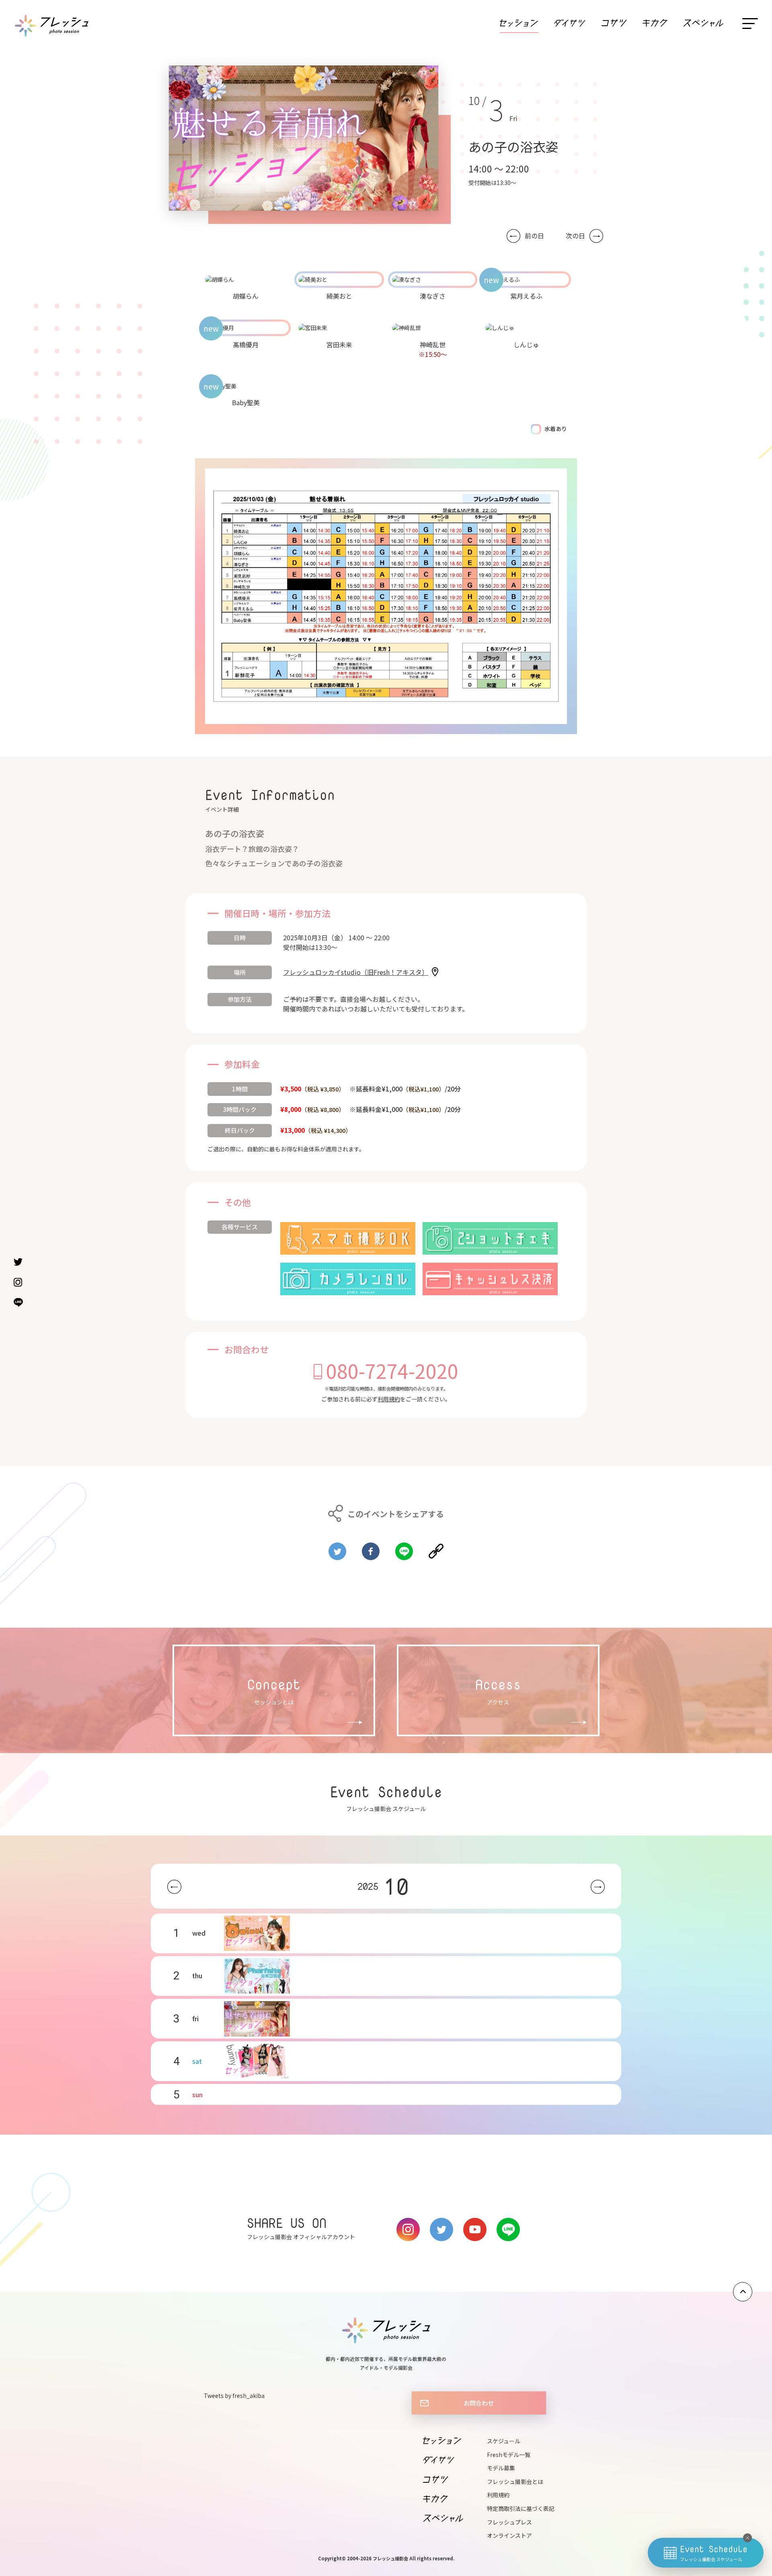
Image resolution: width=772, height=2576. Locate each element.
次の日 (575, 236)
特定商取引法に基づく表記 (521, 2508)
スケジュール (504, 2441)
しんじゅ (526, 345)
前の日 (534, 236)
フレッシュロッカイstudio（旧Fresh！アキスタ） (356, 972)
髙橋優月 (246, 345)
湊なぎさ (433, 296)
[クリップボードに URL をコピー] (436, 1548)
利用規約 (389, 1399)
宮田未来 (339, 345)
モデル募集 (501, 2468)
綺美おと (339, 296)
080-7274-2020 (392, 1370)
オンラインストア (509, 2535)
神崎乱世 (433, 345)
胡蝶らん (246, 296)
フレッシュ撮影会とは (515, 2482)
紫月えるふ (526, 296)
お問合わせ (479, 2403)
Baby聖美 (246, 402)
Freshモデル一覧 (509, 2455)
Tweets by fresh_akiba (234, 2396)
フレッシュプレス (509, 2522)
